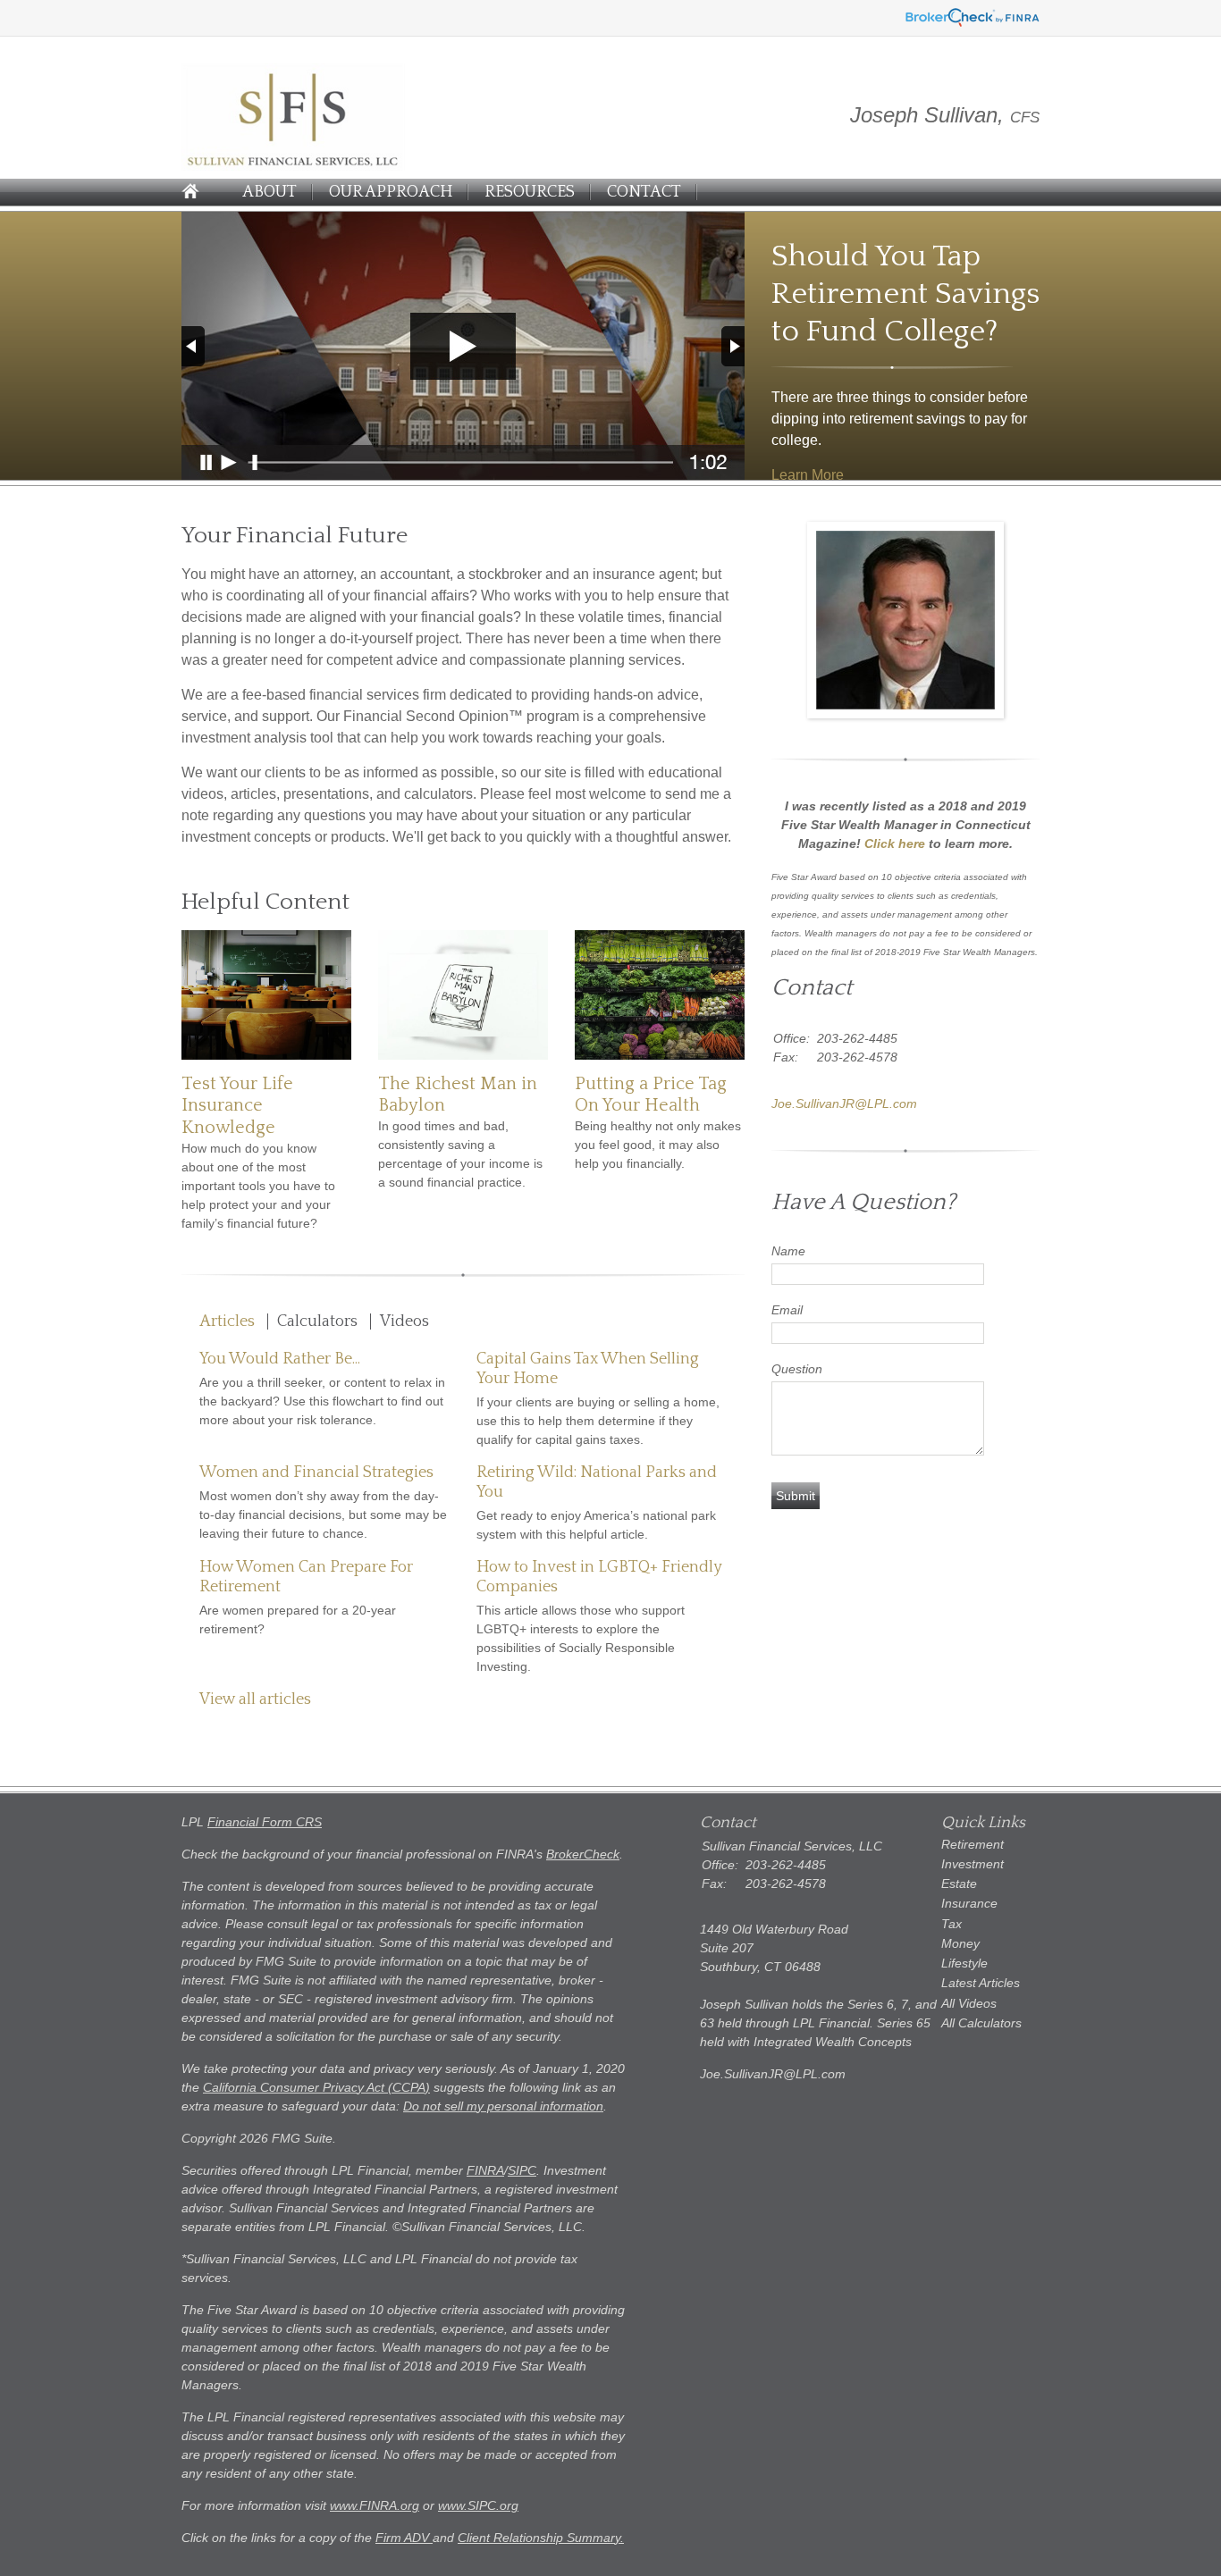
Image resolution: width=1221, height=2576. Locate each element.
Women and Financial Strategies (316, 1473)
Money (960, 1943)
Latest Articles (981, 1983)
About (269, 192)
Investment (973, 1864)
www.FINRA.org (375, 2505)
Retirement (973, 1844)
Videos (404, 1322)
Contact (644, 192)
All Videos (969, 2003)
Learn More (808, 475)
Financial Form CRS (265, 1822)
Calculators (317, 1322)
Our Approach (391, 192)
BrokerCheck (583, 1854)
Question (797, 1369)
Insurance (969, 1903)
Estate (959, 1884)
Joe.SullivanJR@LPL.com (844, 1103)
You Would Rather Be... (280, 1359)
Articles (227, 1322)
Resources (530, 192)
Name (788, 1251)
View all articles (255, 1699)
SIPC (522, 2170)
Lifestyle (964, 1963)
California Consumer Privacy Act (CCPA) (316, 2087)
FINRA (485, 2170)
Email (787, 1310)
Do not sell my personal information (503, 2106)
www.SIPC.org (478, 2505)
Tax (952, 1924)
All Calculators (981, 2023)
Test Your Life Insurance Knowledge (237, 1106)
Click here (895, 843)
